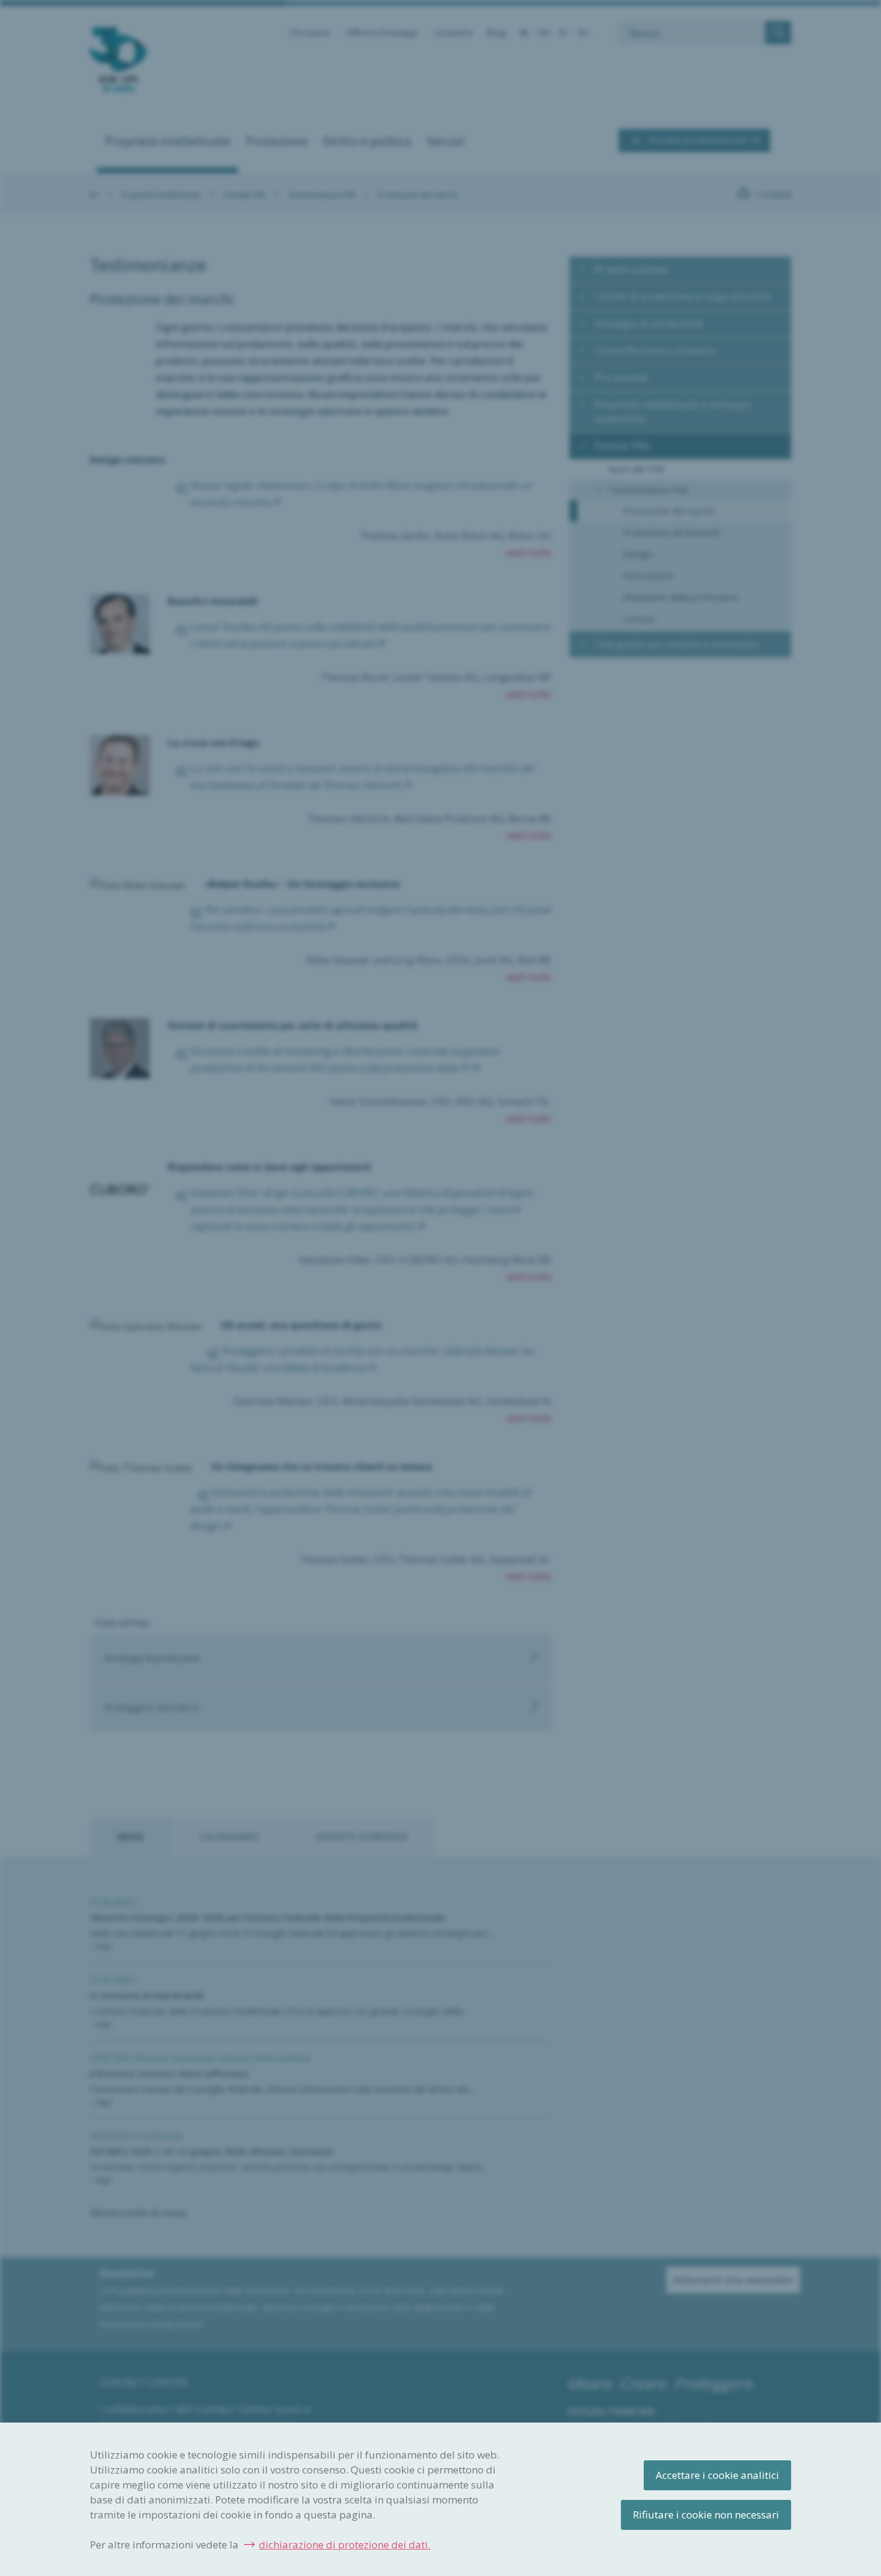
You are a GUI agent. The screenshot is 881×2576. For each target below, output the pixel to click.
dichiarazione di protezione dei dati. (345, 2545)
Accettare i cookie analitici (717, 2475)
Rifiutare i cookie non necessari (706, 2515)
